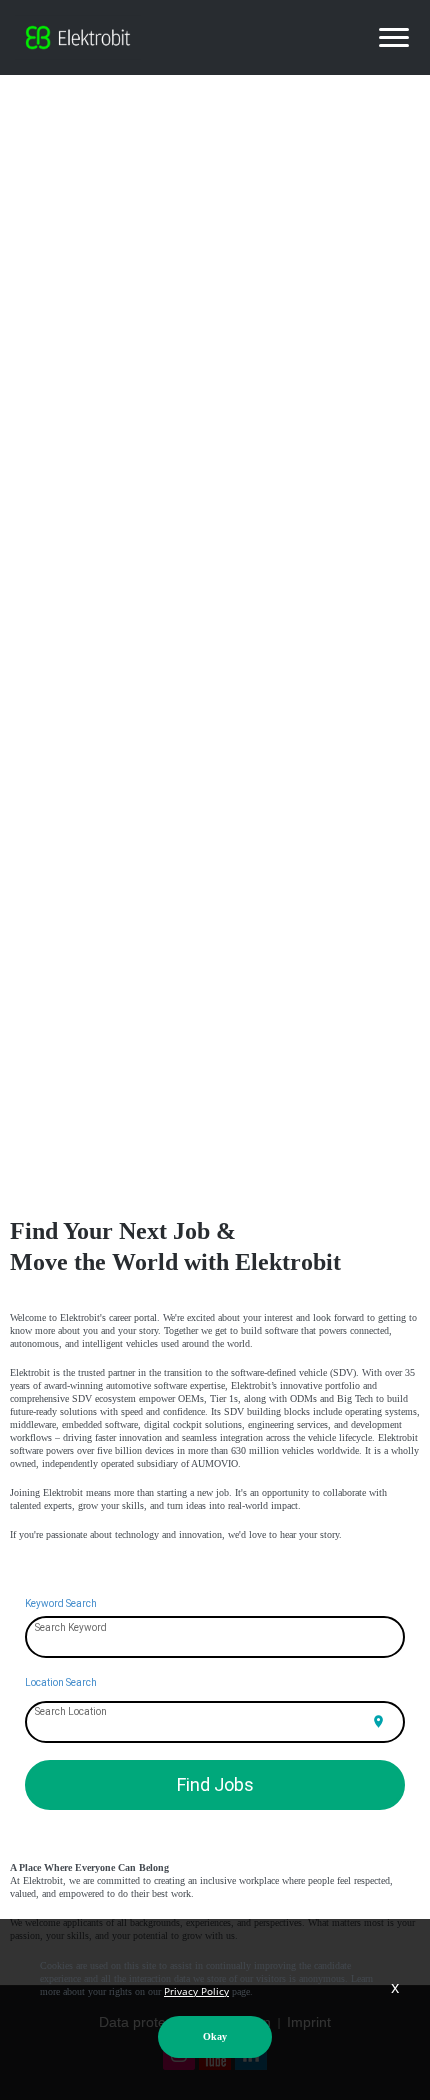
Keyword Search (61, 1603)
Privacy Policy (196, 1991)
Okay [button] (215, 2036)
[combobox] (215, 1638)
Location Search (61, 1682)
